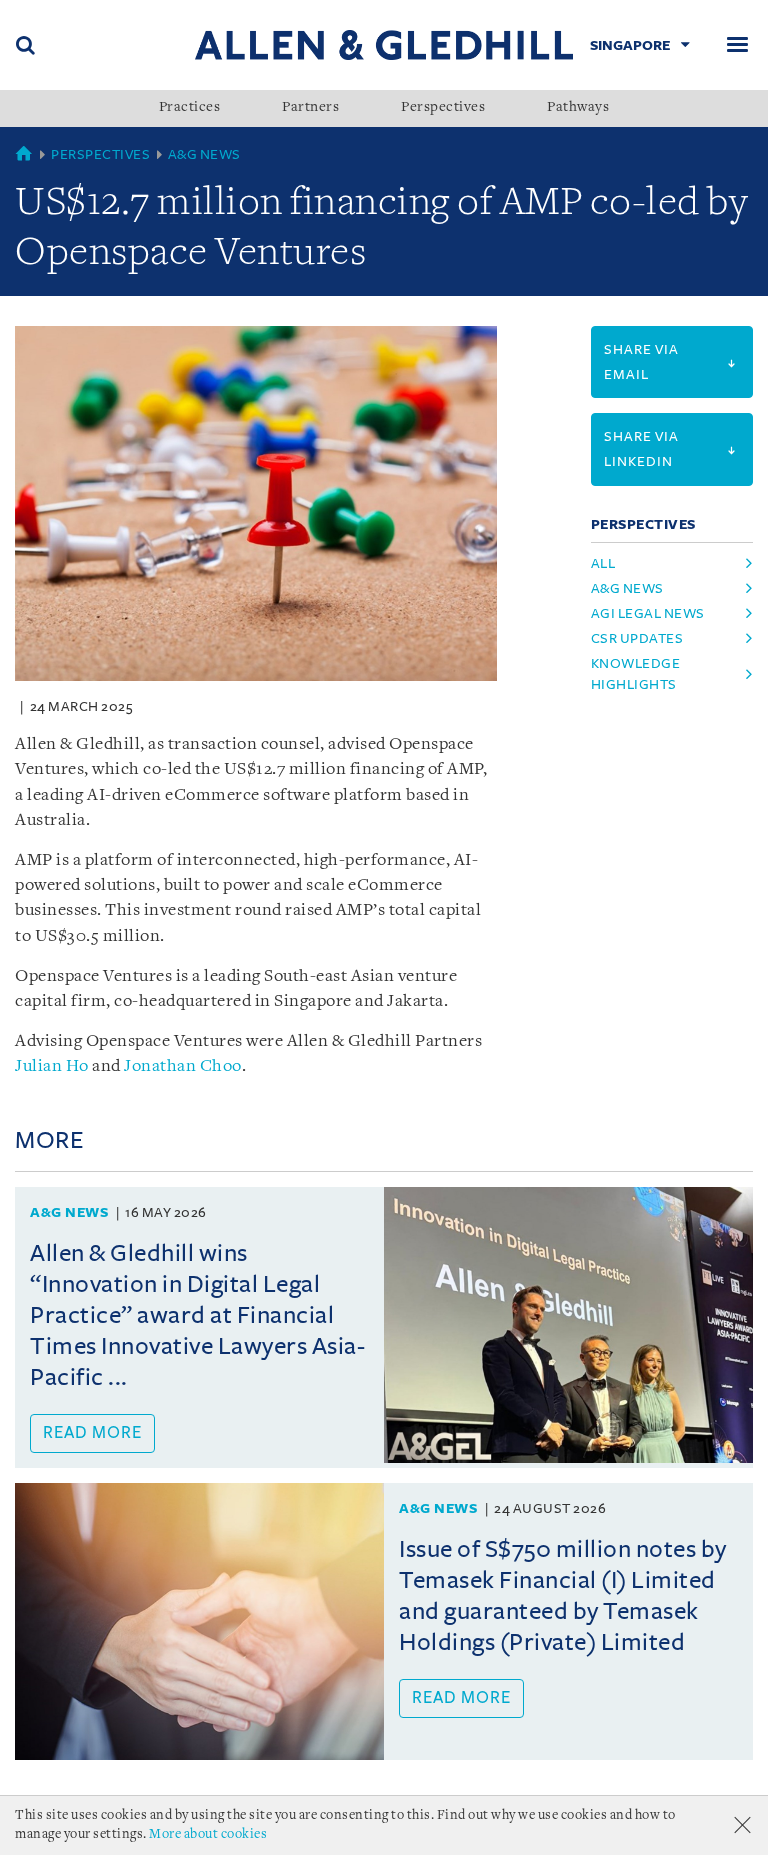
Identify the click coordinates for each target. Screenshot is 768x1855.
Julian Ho (52, 1066)
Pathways (578, 108)
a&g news (627, 588)
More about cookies (208, 1834)
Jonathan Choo (183, 1066)
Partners (310, 108)
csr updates (637, 638)
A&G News (204, 154)
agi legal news (648, 613)
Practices (190, 108)
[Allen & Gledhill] (384, 44)
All (603, 563)
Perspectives (443, 108)
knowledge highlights (636, 674)
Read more (92, 1433)
